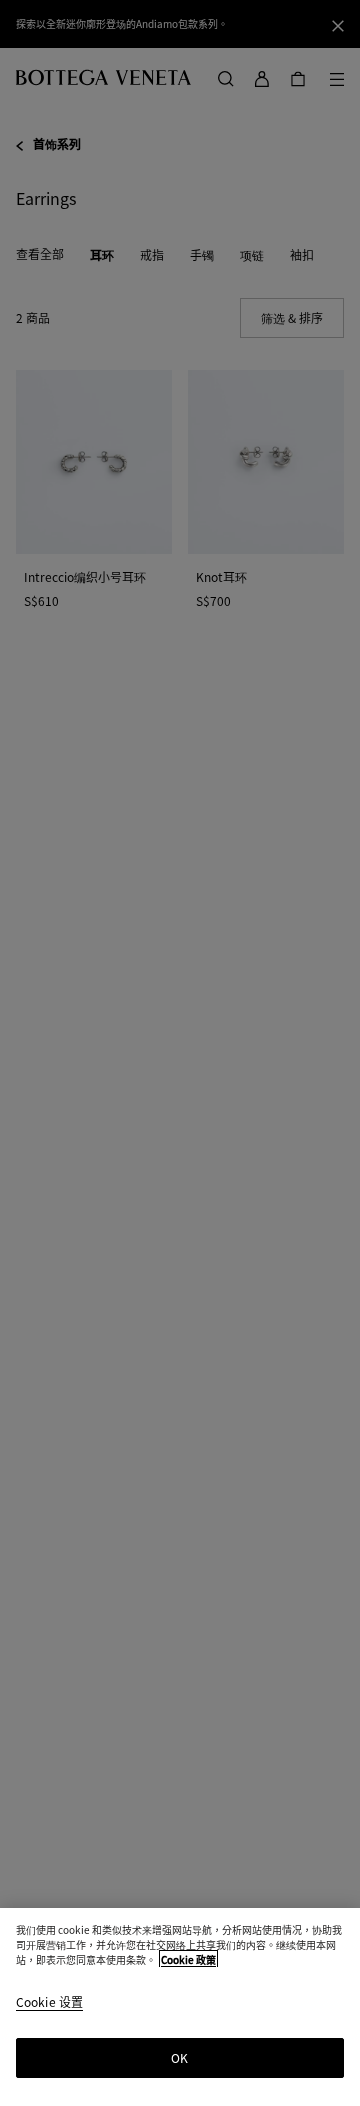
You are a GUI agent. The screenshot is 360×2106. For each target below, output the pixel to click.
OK (179, 2057)
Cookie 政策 (188, 1959)
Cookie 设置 (49, 2002)
